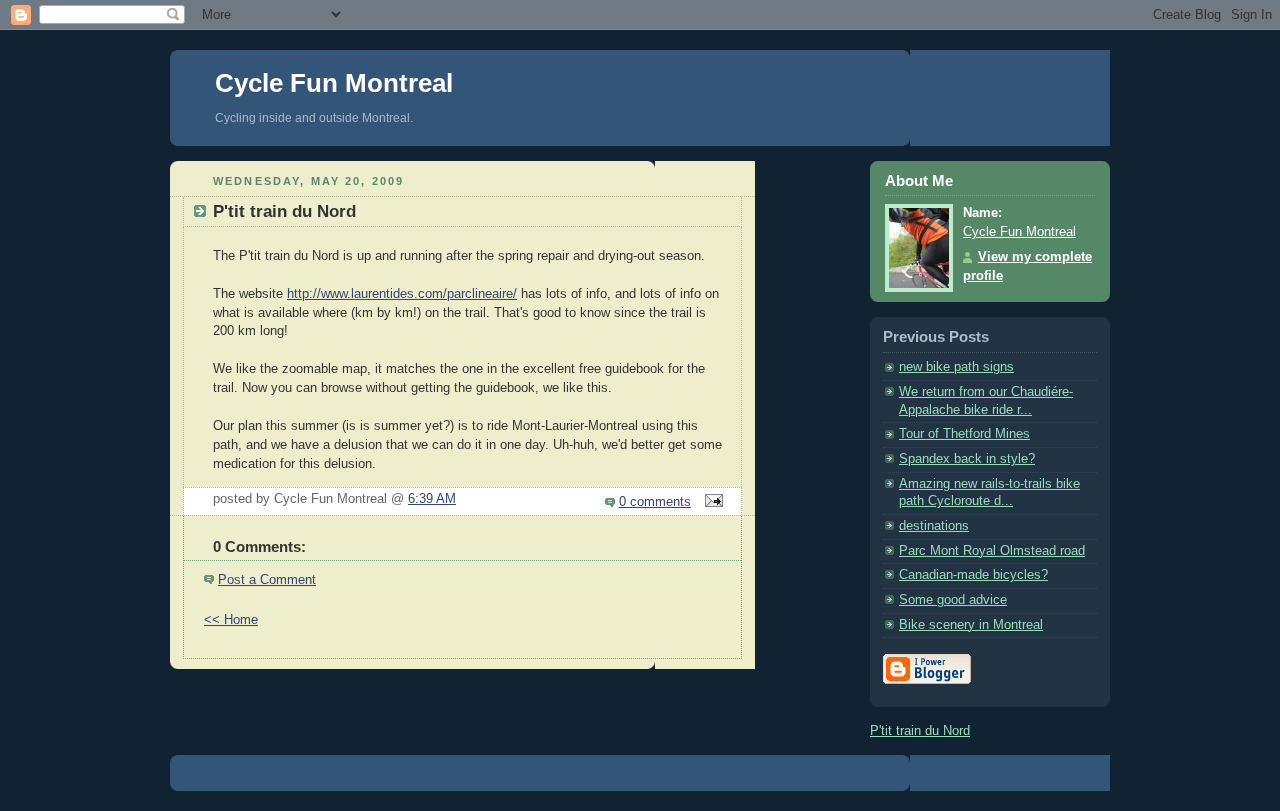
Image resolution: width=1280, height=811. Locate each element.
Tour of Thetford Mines (964, 434)
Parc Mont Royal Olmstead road (992, 551)
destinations (934, 526)
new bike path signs (956, 367)
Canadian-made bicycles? (973, 575)
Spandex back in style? (967, 459)
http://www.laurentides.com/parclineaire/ (402, 294)
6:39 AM (432, 499)
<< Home (231, 620)
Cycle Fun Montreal (334, 83)
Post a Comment (267, 580)
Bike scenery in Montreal (971, 625)
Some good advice (953, 600)
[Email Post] (711, 502)
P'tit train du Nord (920, 731)
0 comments (655, 502)
